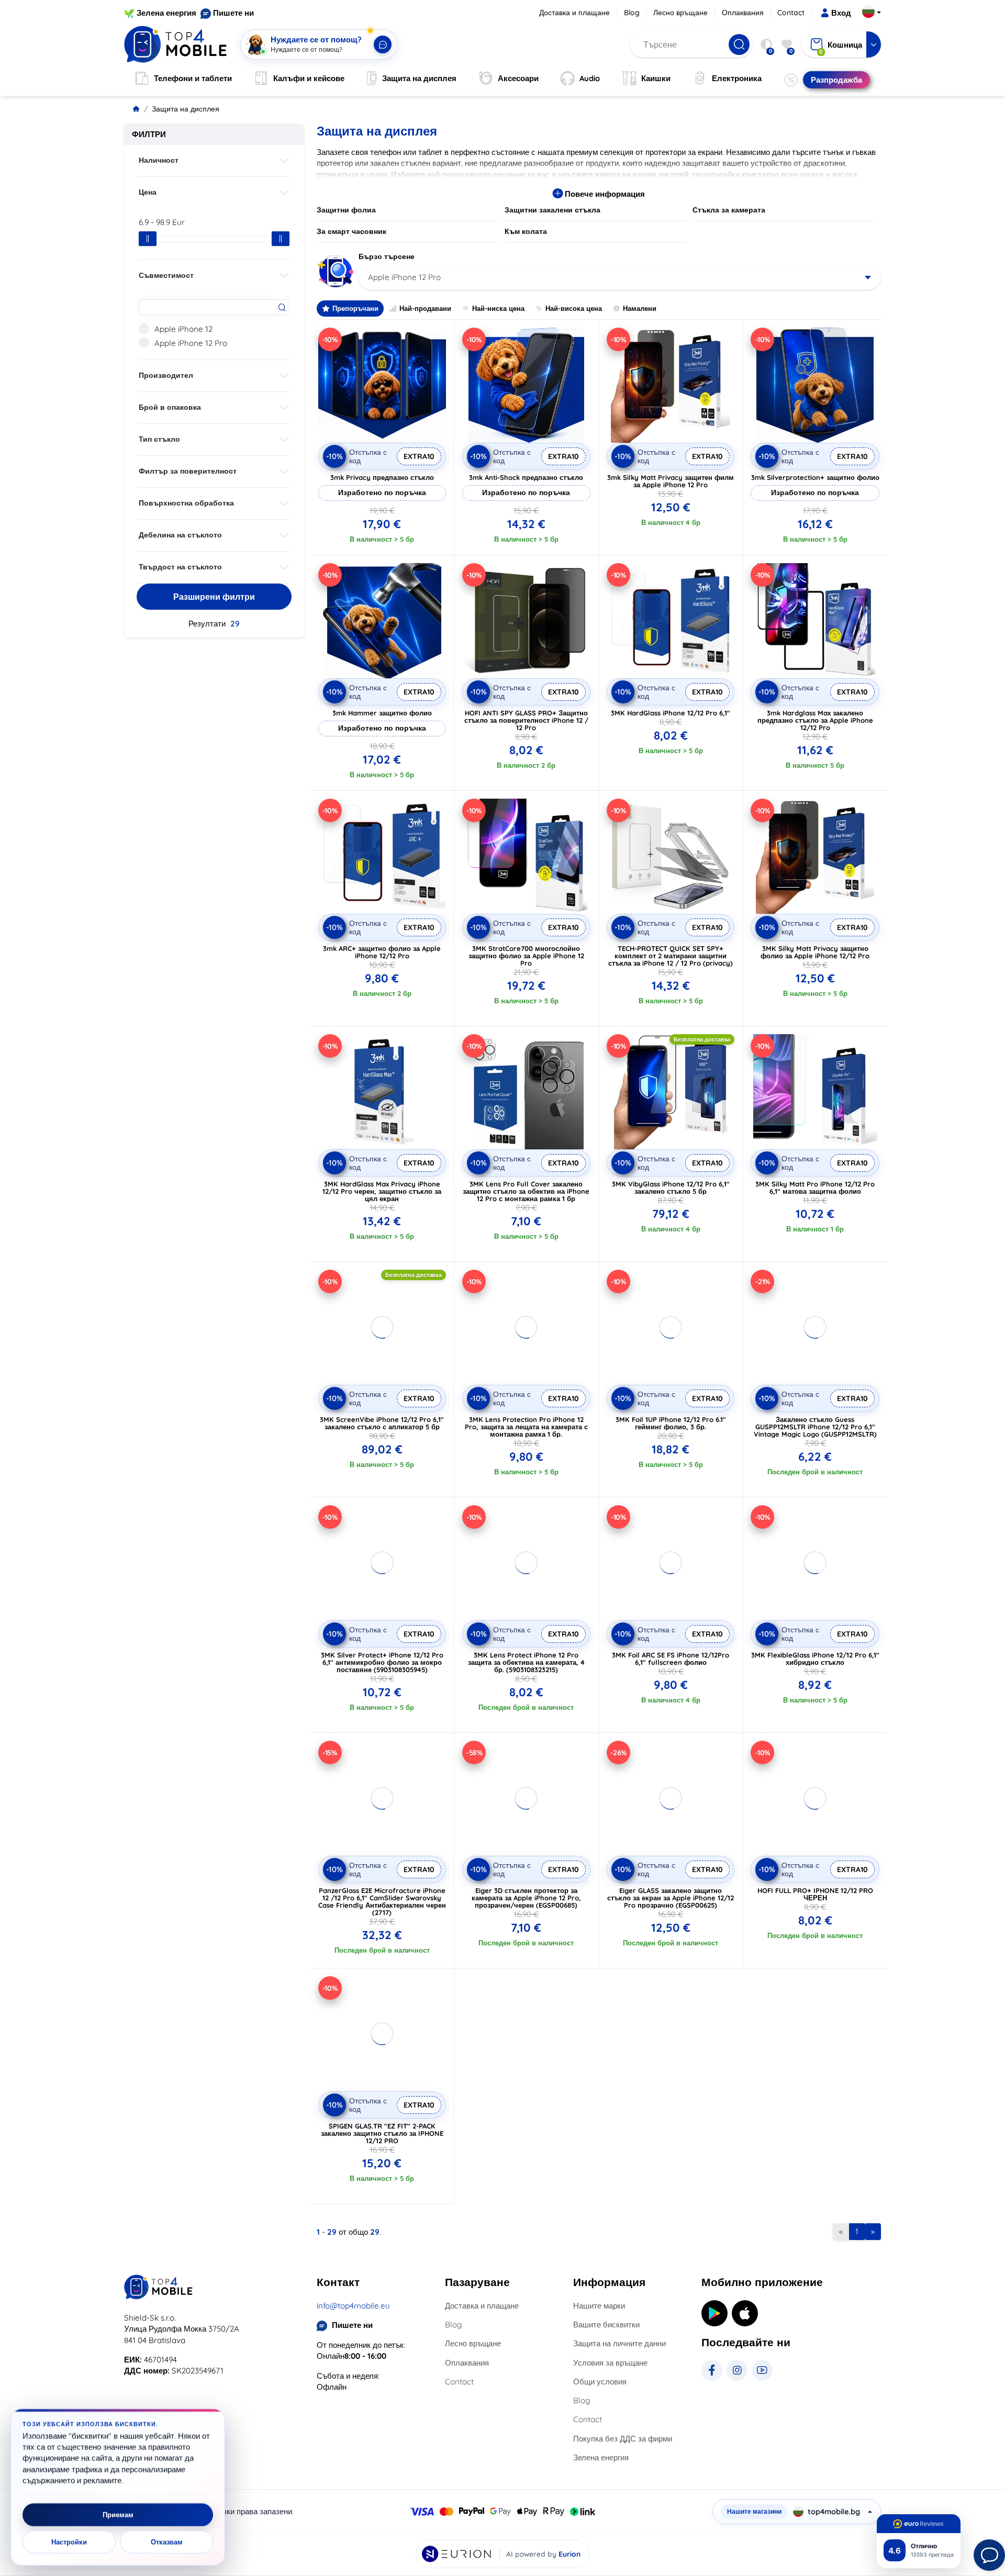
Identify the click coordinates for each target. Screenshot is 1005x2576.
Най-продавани (425, 308)
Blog (632, 13)
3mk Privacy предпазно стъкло (382, 477)
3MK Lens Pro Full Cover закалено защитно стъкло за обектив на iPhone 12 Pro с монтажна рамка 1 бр (526, 1191)
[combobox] (620, 277)
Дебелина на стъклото (180, 535)
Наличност (159, 160)
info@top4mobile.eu (353, 2306)
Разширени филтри (214, 597)
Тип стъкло (159, 439)
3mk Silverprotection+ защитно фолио (815, 477)
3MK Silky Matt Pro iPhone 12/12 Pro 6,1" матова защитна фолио (815, 1188)
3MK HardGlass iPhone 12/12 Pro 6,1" (671, 713)
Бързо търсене (387, 256)
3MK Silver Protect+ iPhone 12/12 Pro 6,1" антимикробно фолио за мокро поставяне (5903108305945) (382, 1662)
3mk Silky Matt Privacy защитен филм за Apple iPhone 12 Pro (671, 481)
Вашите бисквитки (606, 2325)
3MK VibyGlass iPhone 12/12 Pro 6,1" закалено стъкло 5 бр (671, 1188)
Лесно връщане (680, 13)
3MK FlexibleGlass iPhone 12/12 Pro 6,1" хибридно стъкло (815, 1659)
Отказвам (167, 2542)
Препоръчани (355, 308)
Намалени (640, 308)
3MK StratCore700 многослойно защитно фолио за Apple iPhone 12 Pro (526, 956)
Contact (791, 13)
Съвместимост (166, 275)
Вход (841, 13)
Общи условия (600, 2382)
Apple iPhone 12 (183, 329)
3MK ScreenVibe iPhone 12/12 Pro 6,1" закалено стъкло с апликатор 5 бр (382, 1423)
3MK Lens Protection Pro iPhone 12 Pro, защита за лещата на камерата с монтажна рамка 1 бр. (526, 1427)
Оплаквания (743, 13)
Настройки (69, 2542)
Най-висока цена (574, 308)
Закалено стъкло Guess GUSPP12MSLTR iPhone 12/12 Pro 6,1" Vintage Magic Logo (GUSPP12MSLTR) (815, 1427)
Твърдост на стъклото (180, 567)
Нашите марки (599, 2306)
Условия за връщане (610, 2363)
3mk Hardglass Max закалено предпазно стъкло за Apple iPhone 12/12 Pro (815, 720)
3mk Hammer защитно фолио (382, 713)
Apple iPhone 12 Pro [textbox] (404, 277)
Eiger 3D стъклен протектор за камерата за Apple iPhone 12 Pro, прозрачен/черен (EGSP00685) (526, 1898)
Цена (148, 192)
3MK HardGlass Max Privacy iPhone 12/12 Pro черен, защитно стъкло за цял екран (382, 1191)
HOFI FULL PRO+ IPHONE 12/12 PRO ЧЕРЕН (815, 1894)
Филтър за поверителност (188, 471)
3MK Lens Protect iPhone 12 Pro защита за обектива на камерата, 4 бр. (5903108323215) (526, 1662)
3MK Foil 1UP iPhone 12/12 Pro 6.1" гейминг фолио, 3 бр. (671, 1423)
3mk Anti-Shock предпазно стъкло (526, 477)
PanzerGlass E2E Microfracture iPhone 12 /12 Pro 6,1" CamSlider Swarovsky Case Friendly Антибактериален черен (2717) (382, 1901)
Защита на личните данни (619, 2343)
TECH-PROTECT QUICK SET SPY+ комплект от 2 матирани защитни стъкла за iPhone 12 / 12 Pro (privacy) (671, 956)
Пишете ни (233, 13)
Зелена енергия (166, 13)
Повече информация (604, 194)
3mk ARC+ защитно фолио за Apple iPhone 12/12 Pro (382, 952)
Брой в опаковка (170, 407)
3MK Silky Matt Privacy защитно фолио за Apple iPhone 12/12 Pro (815, 952)
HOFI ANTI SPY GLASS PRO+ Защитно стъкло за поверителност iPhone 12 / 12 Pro (526, 720)
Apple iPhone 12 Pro (191, 343)
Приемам (118, 2515)
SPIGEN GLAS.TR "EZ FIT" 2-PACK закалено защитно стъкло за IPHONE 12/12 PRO (382, 2133)
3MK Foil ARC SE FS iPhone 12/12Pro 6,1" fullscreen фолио (671, 1659)
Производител (166, 375)
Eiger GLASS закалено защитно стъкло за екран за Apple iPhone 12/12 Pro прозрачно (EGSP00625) (671, 1898)
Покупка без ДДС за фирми (623, 2439)
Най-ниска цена (498, 308)
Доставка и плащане (574, 13)
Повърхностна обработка (186, 503)
